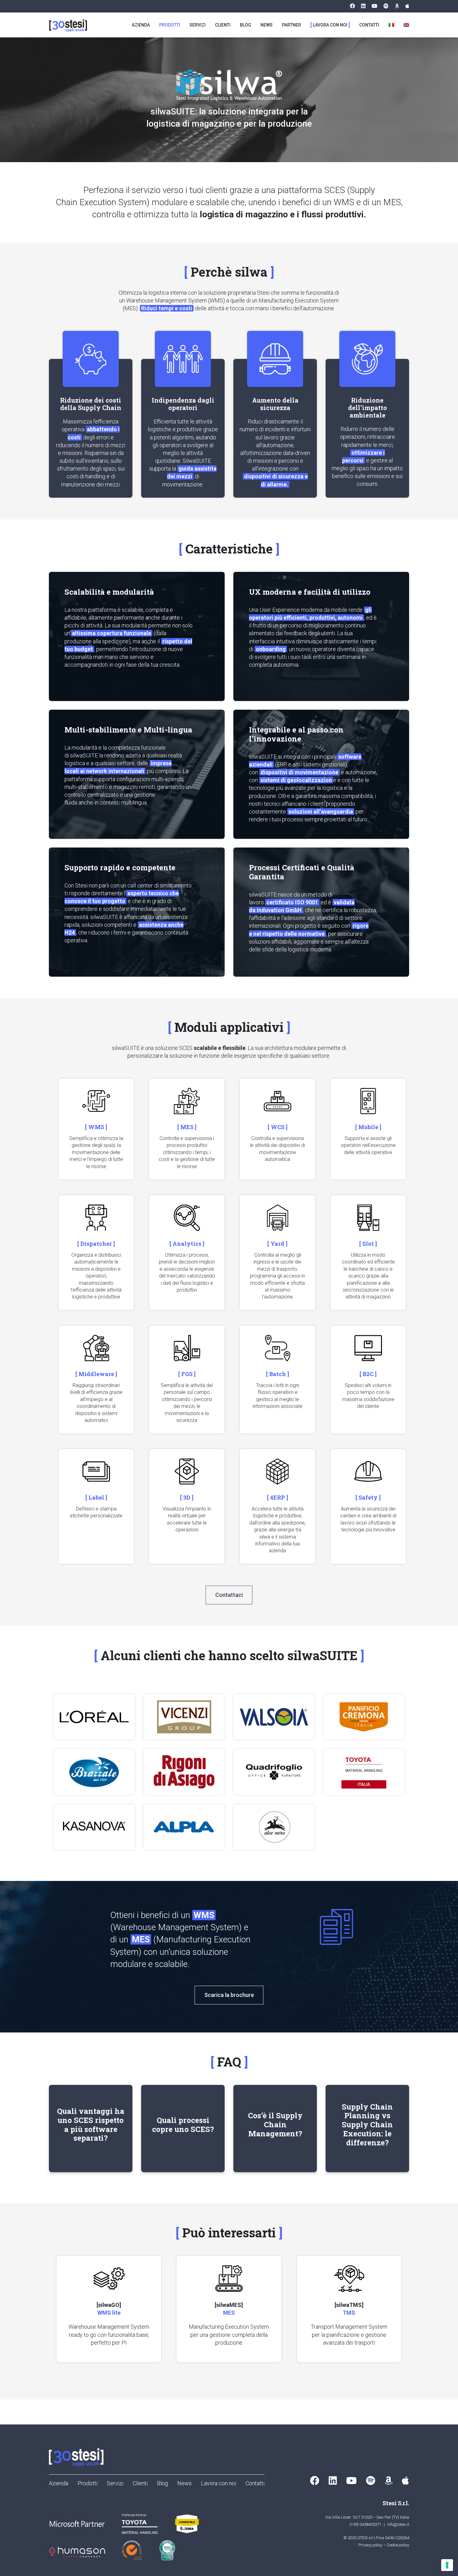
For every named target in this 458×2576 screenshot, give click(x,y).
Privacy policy (370, 2545)
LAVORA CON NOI (330, 25)
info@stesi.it (398, 2524)
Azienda (59, 2483)
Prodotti (88, 2483)
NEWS (267, 25)
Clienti (140, 2483)
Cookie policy (398, 2545)
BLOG (246, 25)
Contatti (255, 2483)
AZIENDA (141, 25)
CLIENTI (223, 25)
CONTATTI (369, 25)
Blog (162, 2483)
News (184, 2483)
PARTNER (291, 25)
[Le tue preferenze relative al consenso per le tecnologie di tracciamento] (447, 2565)
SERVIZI (198, 25)
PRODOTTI (170, 25)
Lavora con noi (219, 2483)
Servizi (115, 2483)
